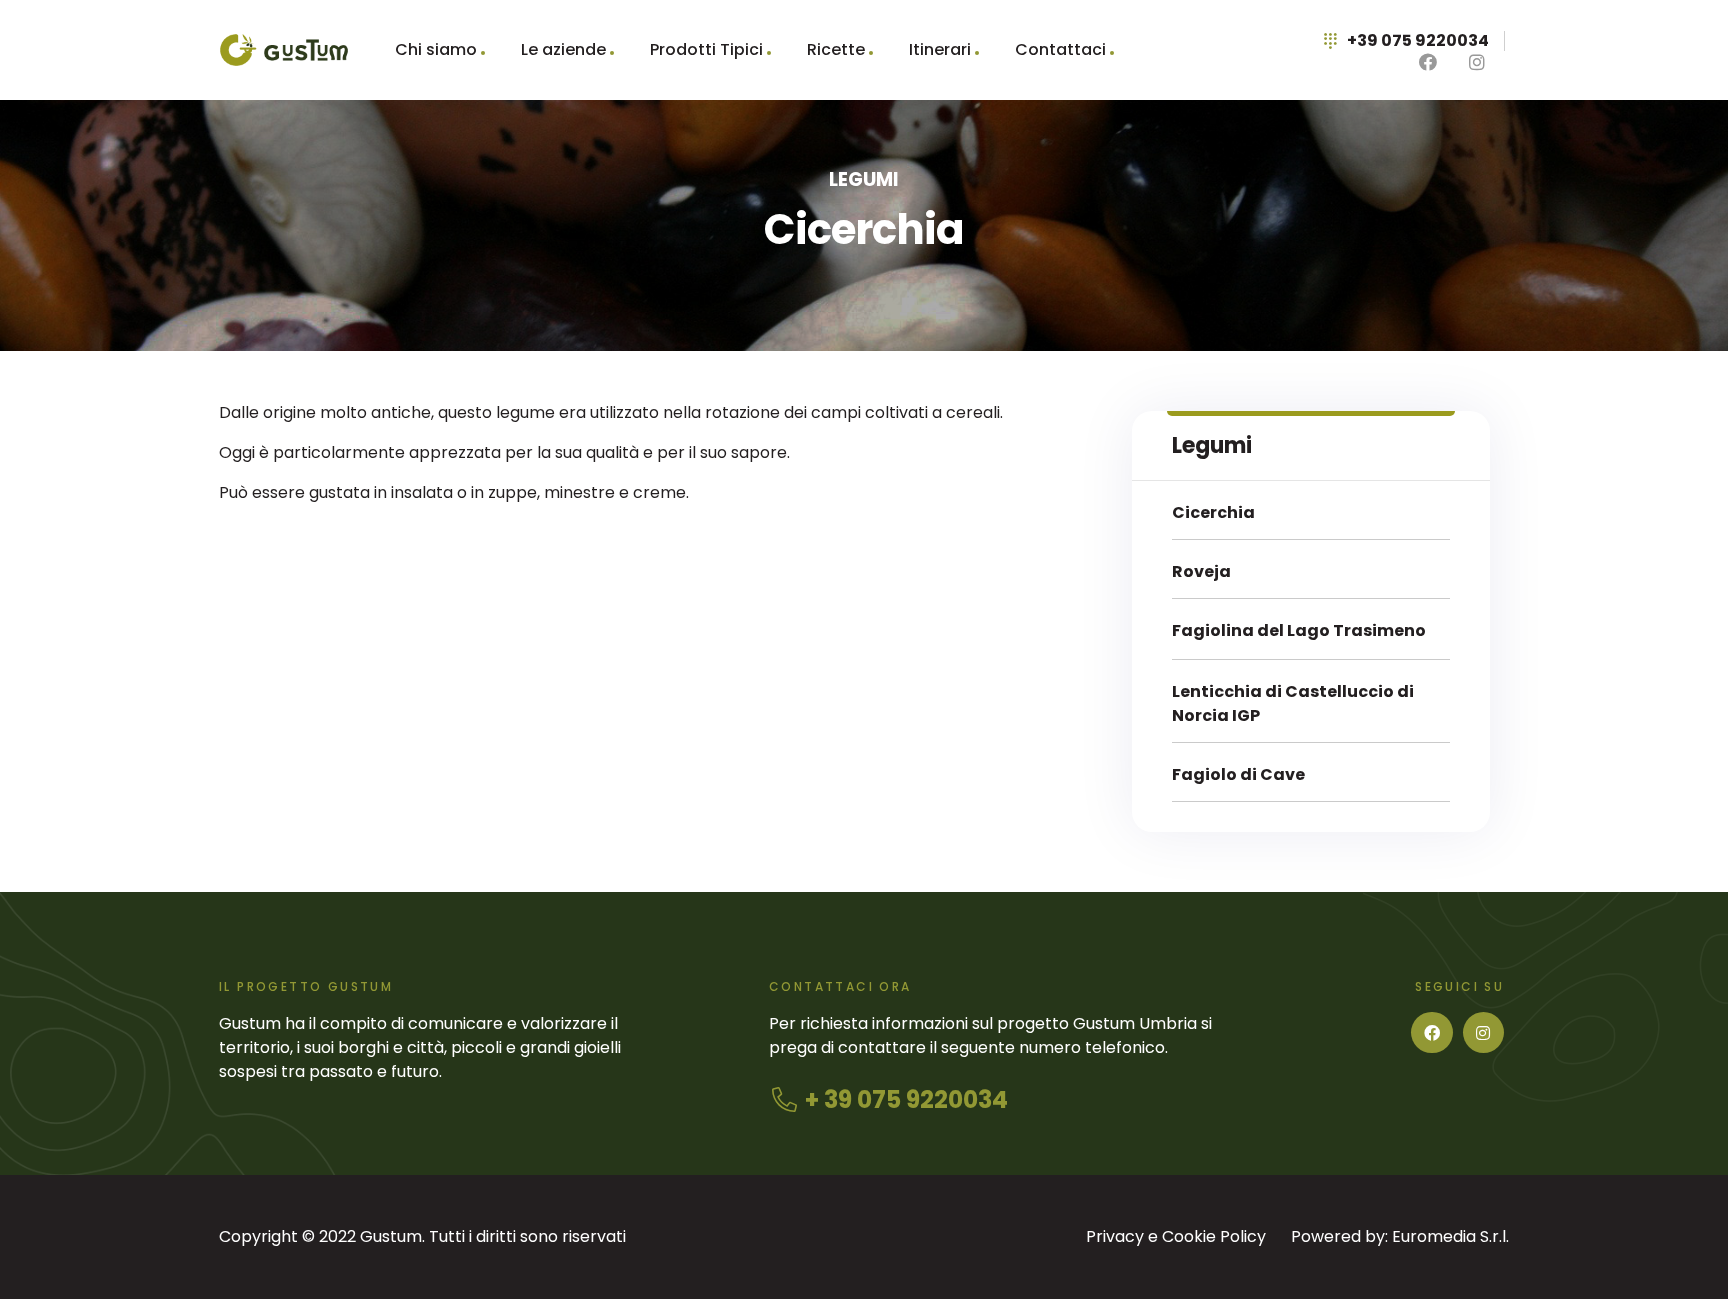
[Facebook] (1432, 1033)
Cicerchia (1213, 512)
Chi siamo (436, 49)
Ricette (836, 49)
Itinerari (940, 49)
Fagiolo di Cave (1238, 774)
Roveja (1201, 571)
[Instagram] (1484, 1033)
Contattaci (1060, 49)
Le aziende (563, 49)
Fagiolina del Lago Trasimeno (1299, 630)
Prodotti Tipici (706, 49)
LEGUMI (864, 179)
